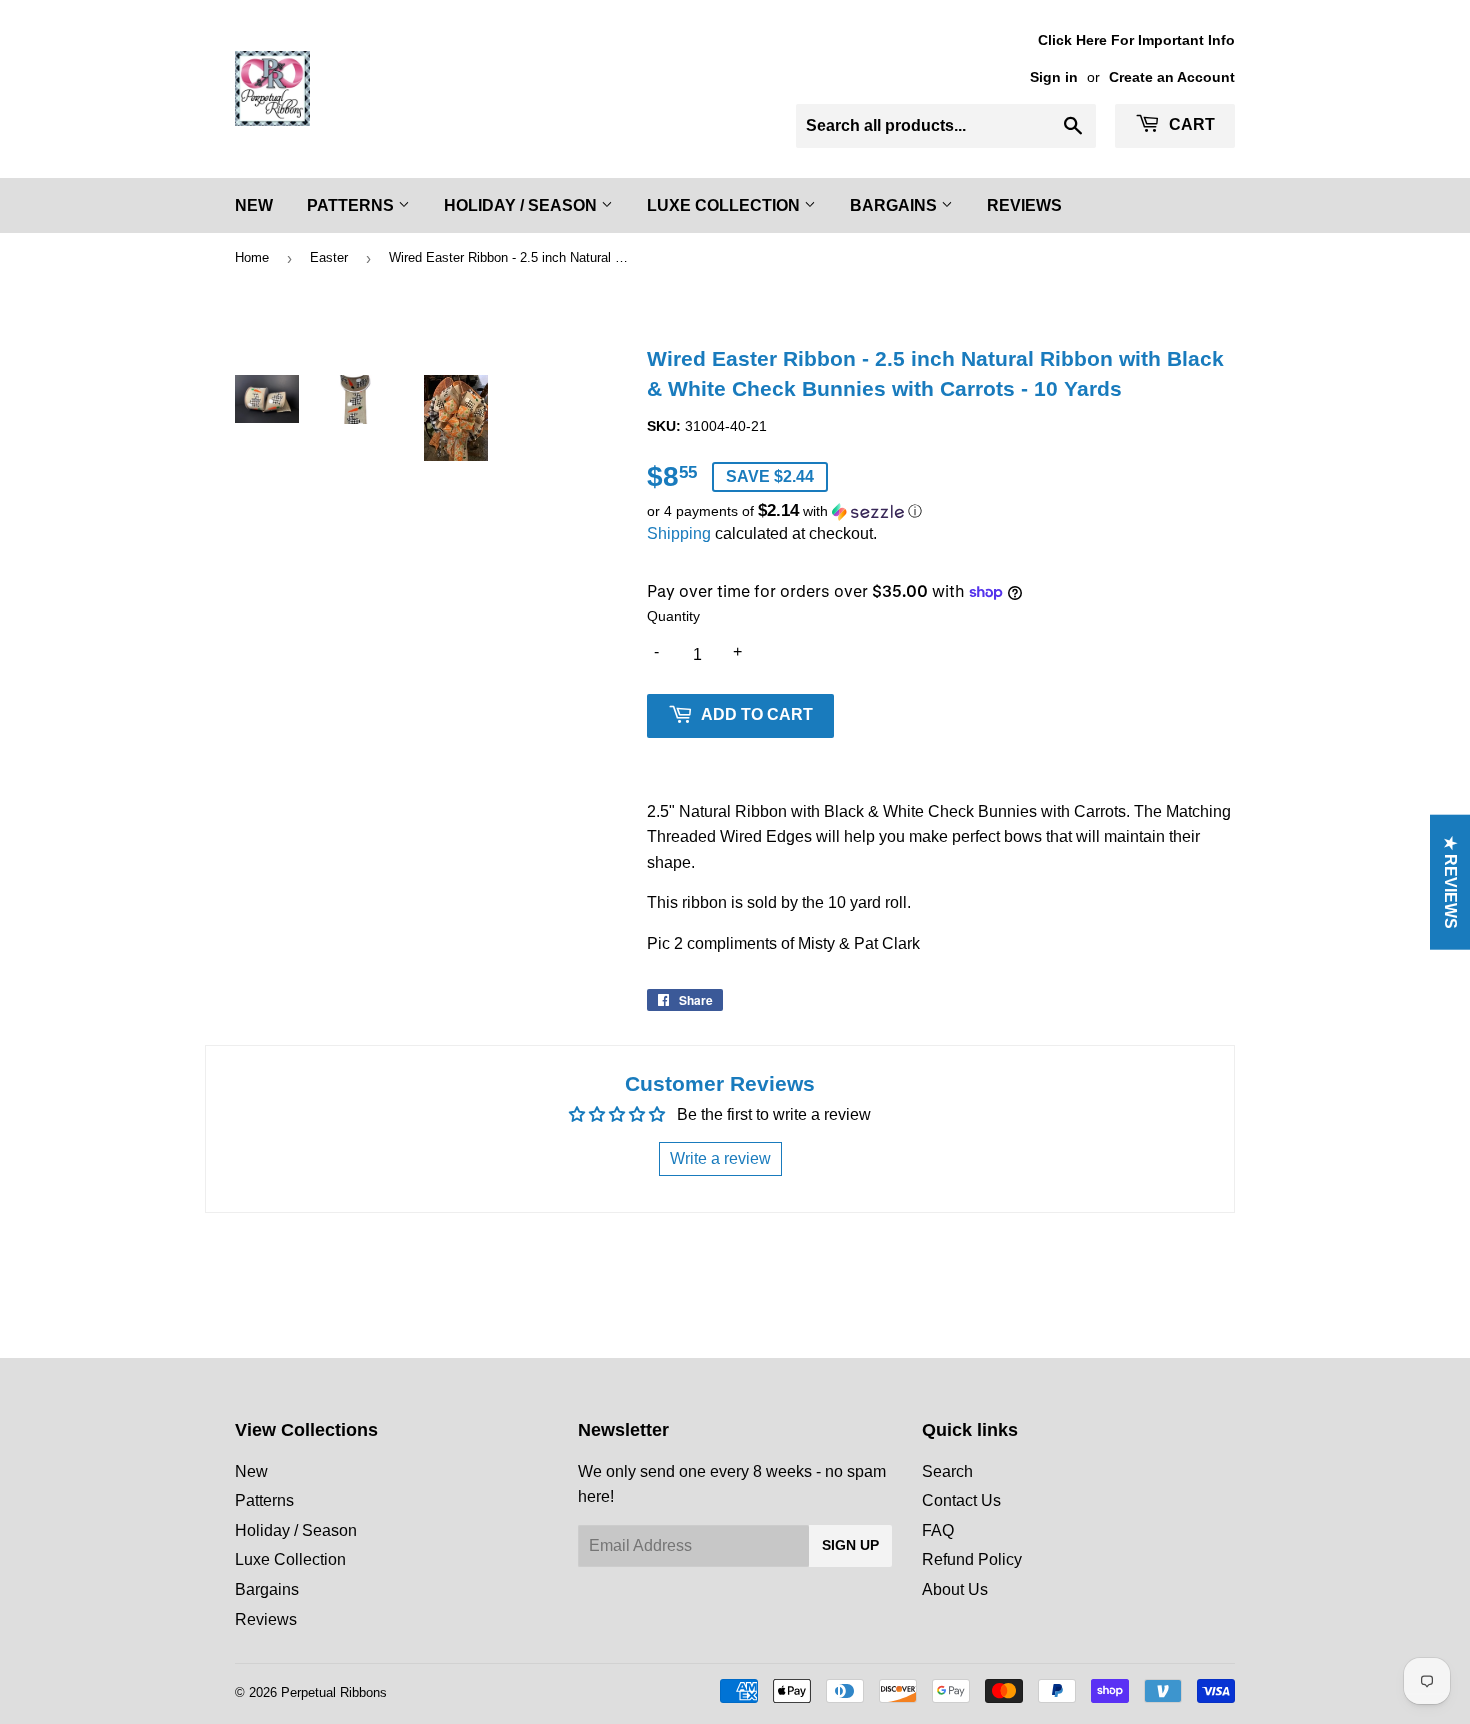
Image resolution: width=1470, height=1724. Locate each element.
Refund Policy (972, 1559)
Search (947, 1471)
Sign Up (850, 1545)
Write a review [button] (720, 1158)
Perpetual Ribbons (334, 1692)
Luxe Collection (725, 205)
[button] (941, 511)
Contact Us (961, 1500)
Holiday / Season (522, 205)
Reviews (1024, 205)
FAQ (938, 1530)
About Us (955, 1589)
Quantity (673, 616)
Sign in (1054, 77)
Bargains (895, 205)
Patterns (352, 205)
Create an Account (1172, 77)
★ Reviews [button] (1450, 882)
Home (252, 257)
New (254, 205)
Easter (329, 257)
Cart (1190, 124)
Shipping (679, 533)
